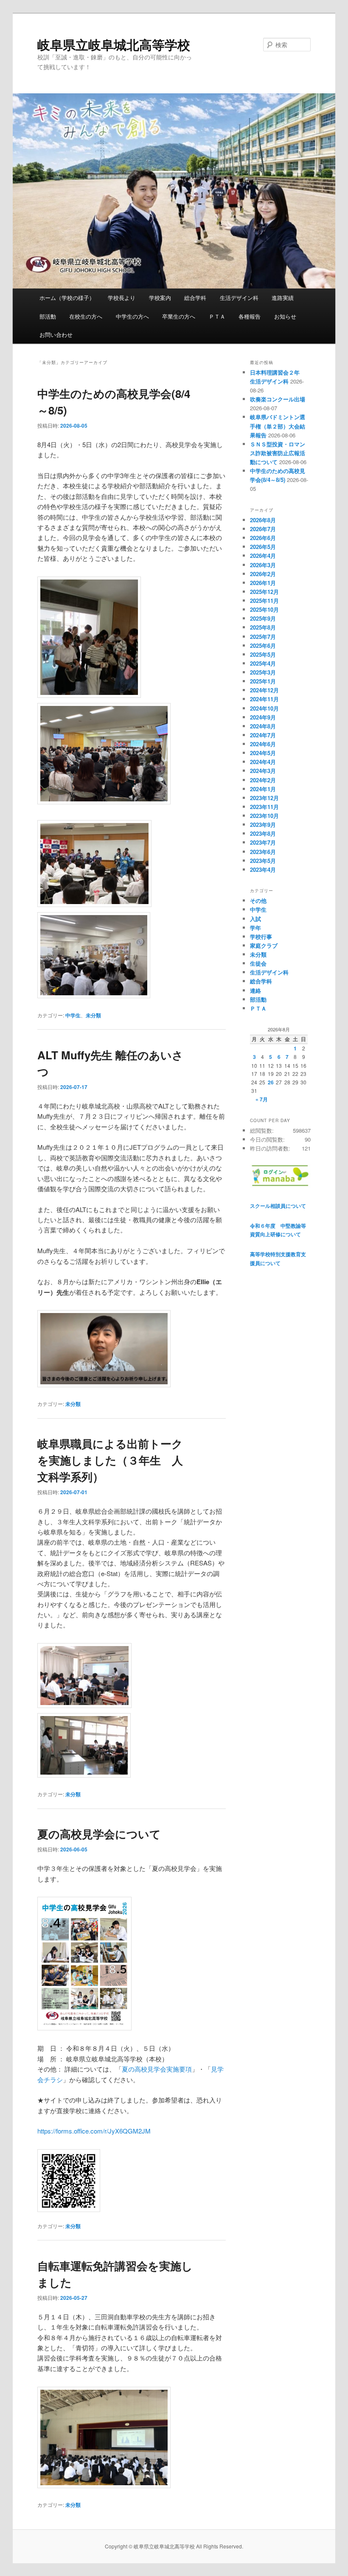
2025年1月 (263, 681)
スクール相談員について (278, 1206)
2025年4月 (263, 663)
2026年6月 (263, 538)
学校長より (122, 298)
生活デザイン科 (239, 298)
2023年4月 (263, 869)
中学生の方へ (132, 316)
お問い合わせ (56, 335)
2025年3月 (263, 672)
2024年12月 (264, 690)
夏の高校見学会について (99, 1834)
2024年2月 (263, 780)
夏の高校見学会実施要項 (157, 2069)
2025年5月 (263, 654)
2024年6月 (263, 744)
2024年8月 (263, 726)
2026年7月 (263, 529)
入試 (255, 919)
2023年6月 (263, 852)
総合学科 (195, 298)
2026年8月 (263, 520)
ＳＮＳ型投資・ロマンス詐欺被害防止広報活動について (278, 453)
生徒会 (258, 963)
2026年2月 (263, 574)
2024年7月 (263, 735)
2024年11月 (264, 699)
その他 (258, 900)
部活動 (48, 316)
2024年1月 (263, 789)
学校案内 (160, 298)
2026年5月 (263, 547)
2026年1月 (263, 583)
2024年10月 (264, 708)
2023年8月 (263, 833)
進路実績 (283, 298)
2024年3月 (263, 771)
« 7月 (262, 1099)
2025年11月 (264, 601)
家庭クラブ (264, 945)
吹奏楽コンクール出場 (278, 399)
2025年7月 (263, 637)
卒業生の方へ (179, 316)
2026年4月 (263, 556)
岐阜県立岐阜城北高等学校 (114, 44)
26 (271, 1082)
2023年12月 (264, 798)
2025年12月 (264, 592)
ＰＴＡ (217, 316)
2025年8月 (263, 627)
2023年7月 (263, 842)
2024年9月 (263, 717)
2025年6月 (263, 645)
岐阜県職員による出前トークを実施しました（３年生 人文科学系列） (110, 1460)
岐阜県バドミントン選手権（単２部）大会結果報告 (278, 426)
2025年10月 (264, 609)
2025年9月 (263, 618)
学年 (255, 928)
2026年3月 (263, 565)
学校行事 (261, 937)
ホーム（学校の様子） (67, 298)
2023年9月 (263, 825)
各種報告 (250, 316)
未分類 (93, 1015)
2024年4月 (263, 762)
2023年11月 (264, 807)
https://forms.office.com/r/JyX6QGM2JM (94, 2131)
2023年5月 (263, 861)
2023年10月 (264, 816)
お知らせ (285, 316)
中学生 (73, 1015)
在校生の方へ (86, 316)
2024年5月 (263, 753)
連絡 (255, 990)
